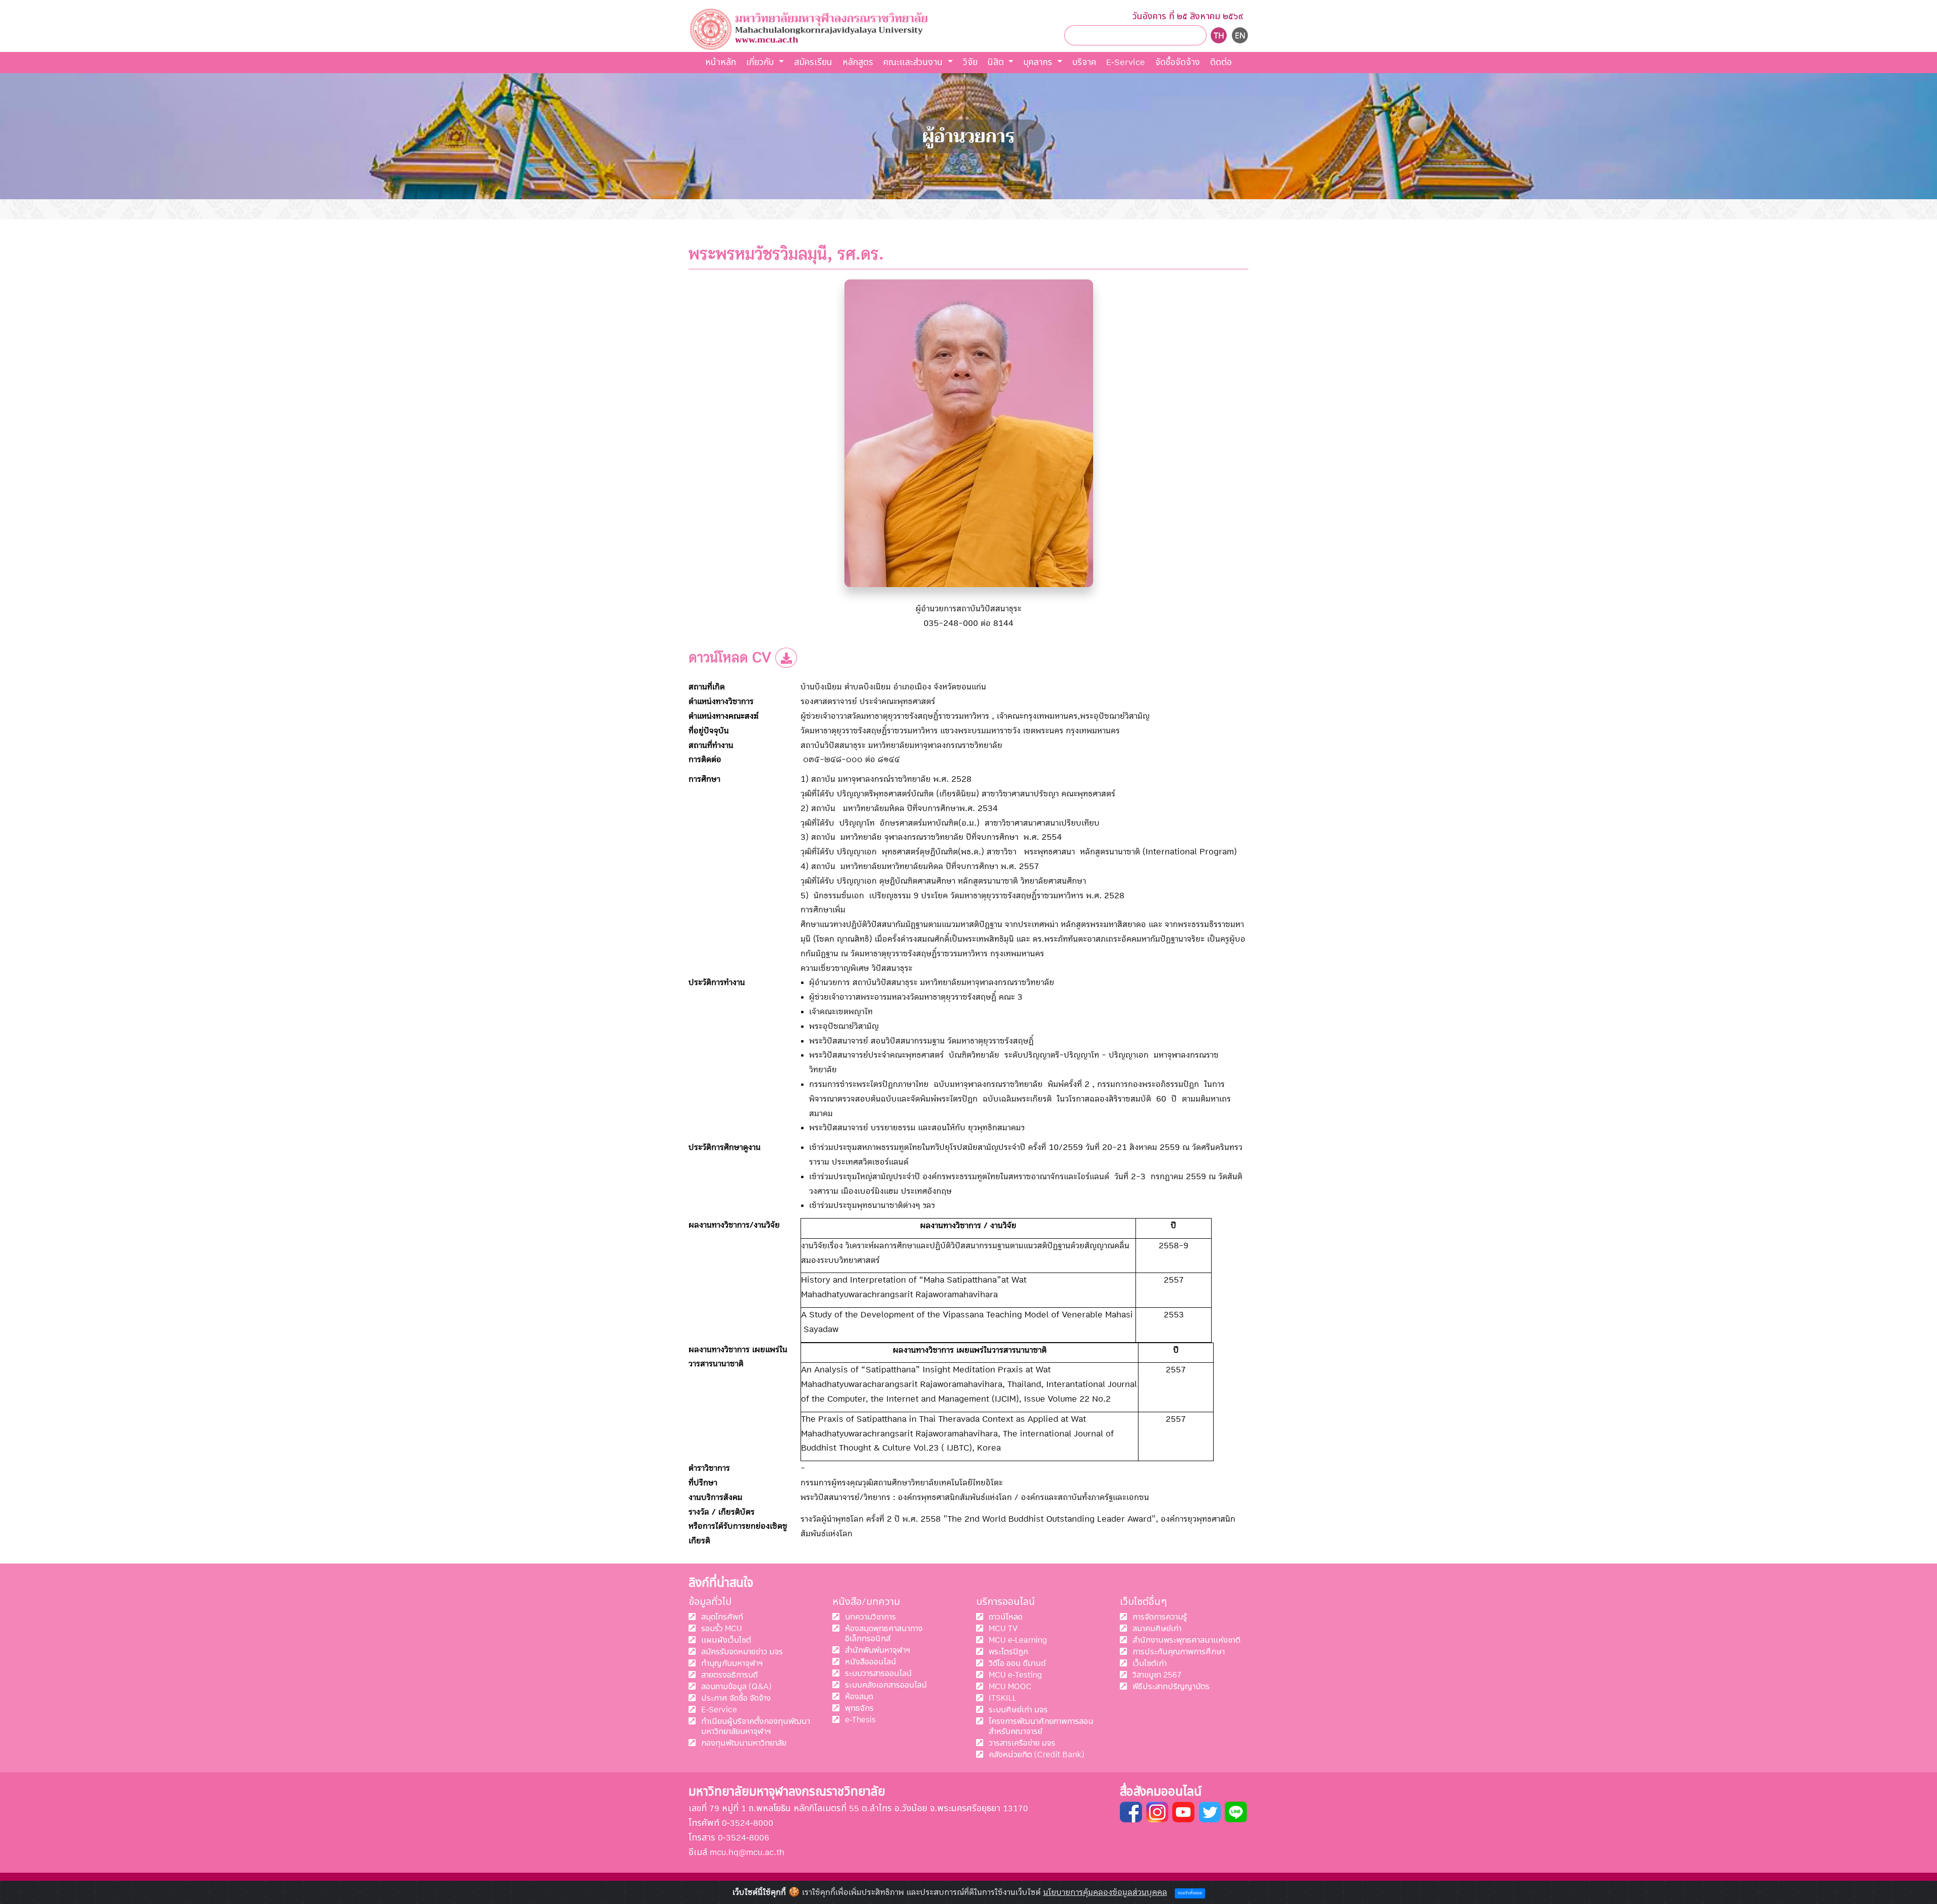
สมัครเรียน (813, 62)
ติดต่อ (1221, 62)
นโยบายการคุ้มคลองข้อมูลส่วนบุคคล (1105, 1892)
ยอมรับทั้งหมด (1190, 1894)
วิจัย (970, 62)
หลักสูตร (858, 62)
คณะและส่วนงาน (914, 62)
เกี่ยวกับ (761, 62)
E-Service (1126, 62)
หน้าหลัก (721, 62)
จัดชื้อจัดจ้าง (1178, 62)
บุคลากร (1039, 62)
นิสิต (997, 62)
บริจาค (1084, 62)
